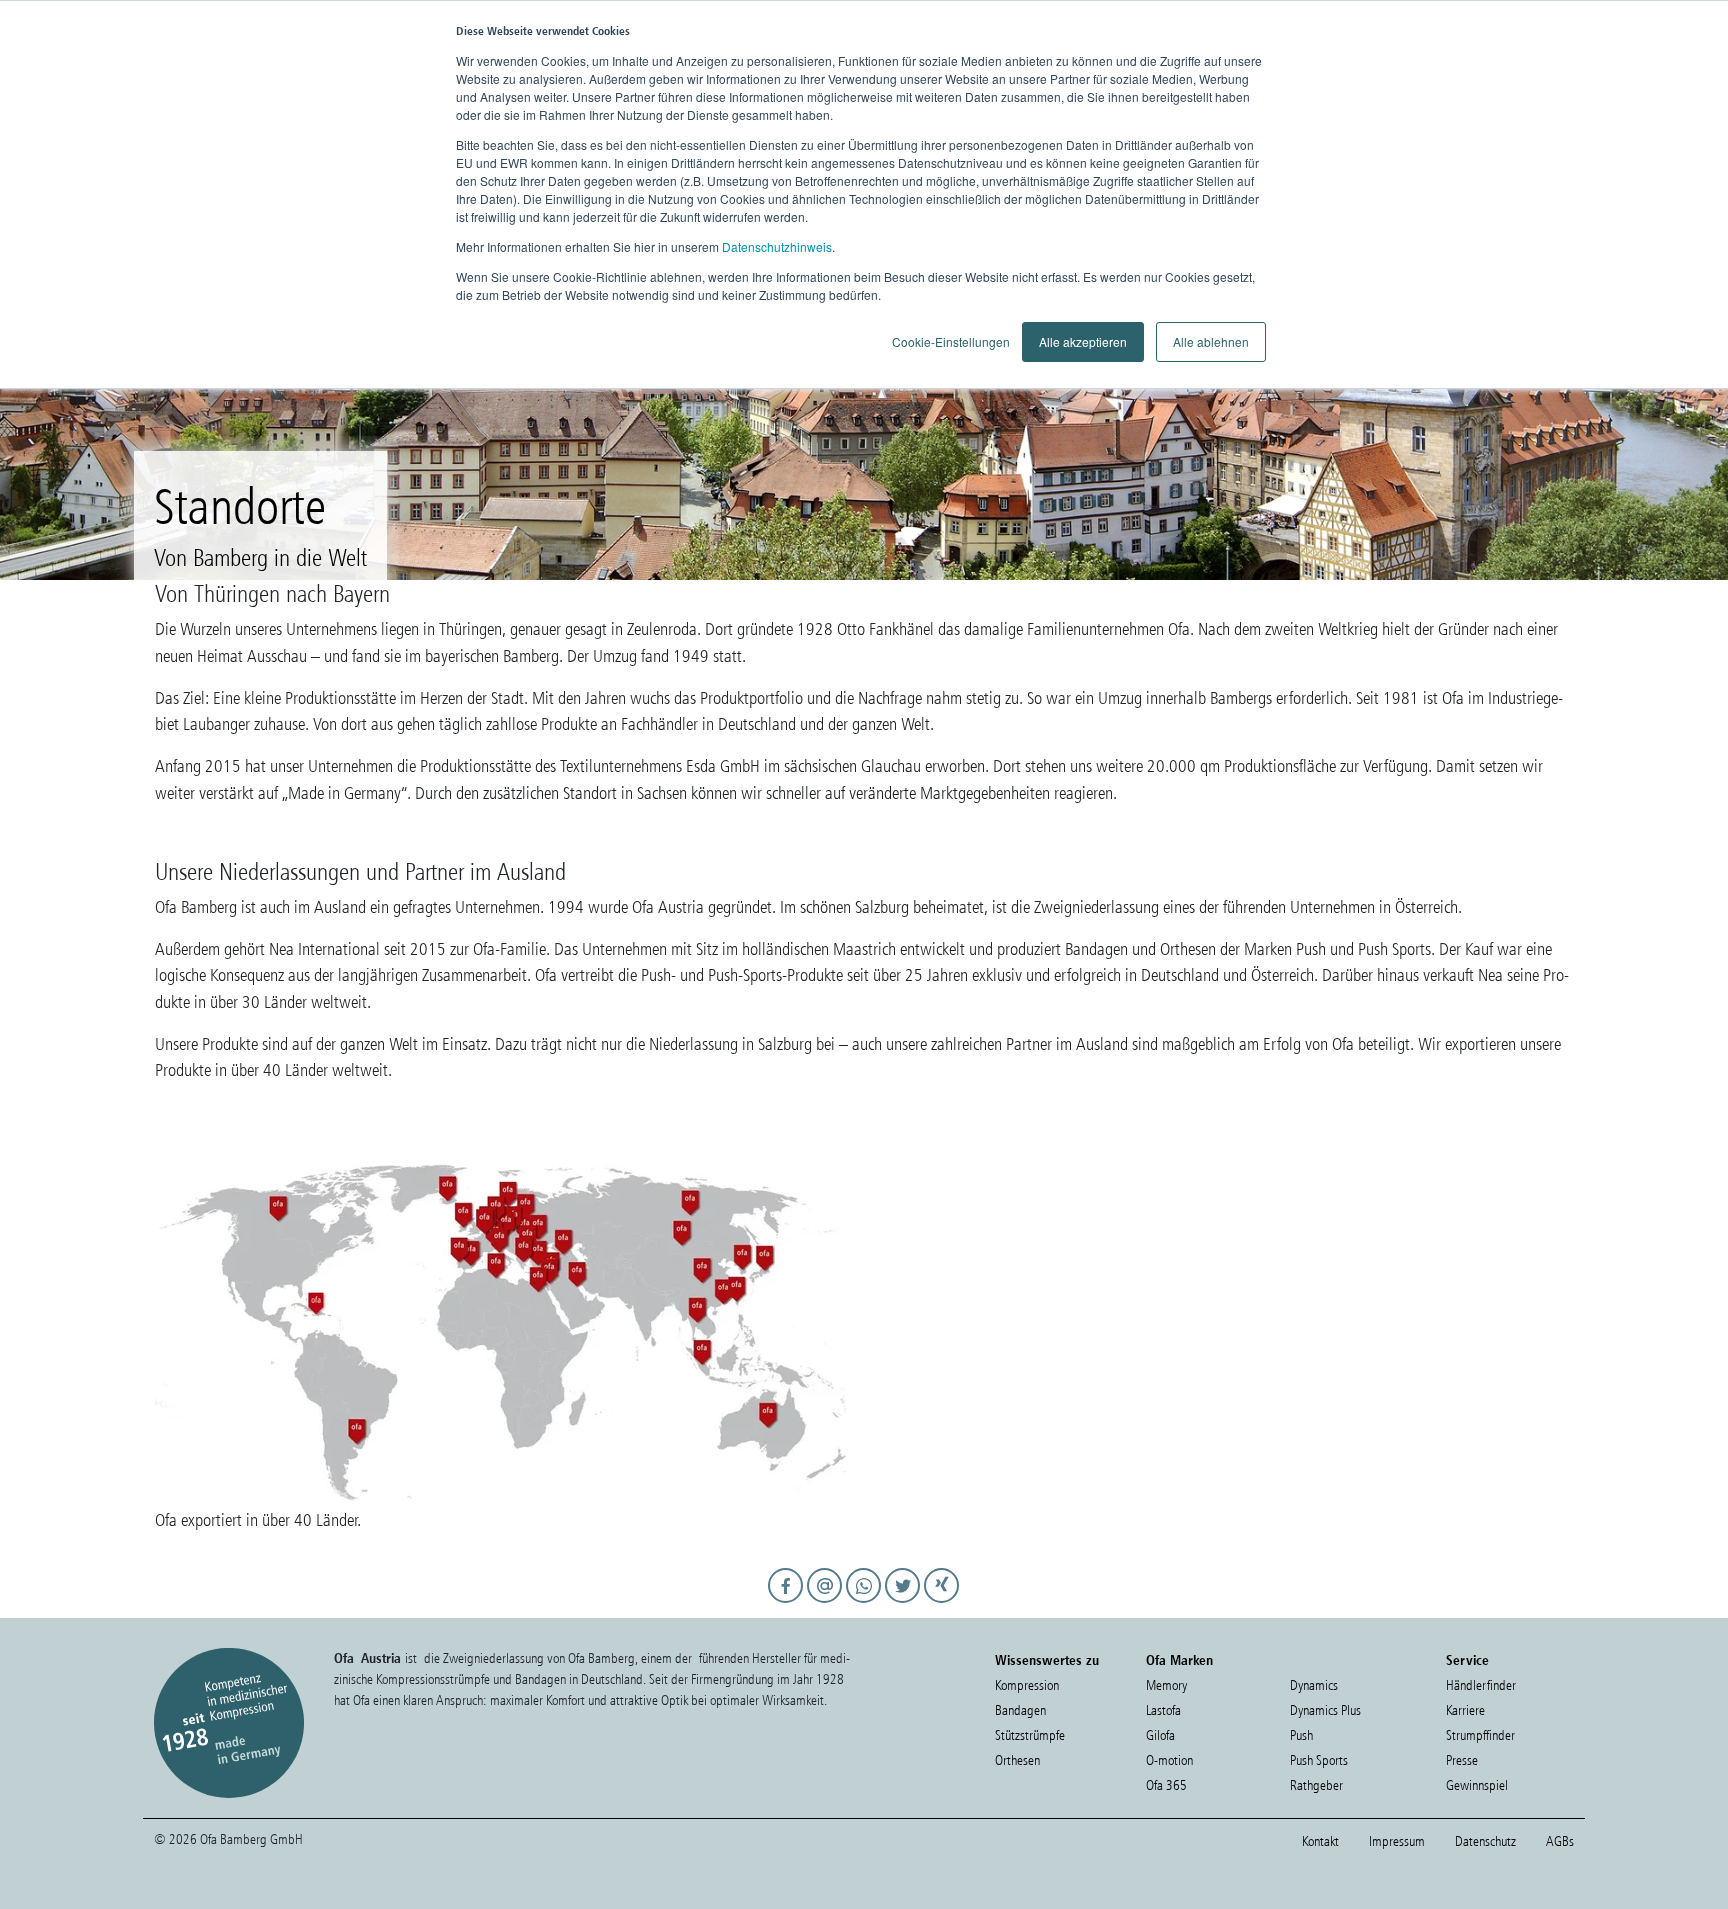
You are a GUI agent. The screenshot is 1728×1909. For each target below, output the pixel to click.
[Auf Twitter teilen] (905, 1604)
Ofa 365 (1166, 1785)
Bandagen (1020, 1710)
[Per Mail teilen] (827, 1604)
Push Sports (1319, 1760)
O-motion (1169, 1760)
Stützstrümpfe (1030, 1735)
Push (1301, 1735)
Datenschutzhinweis (777, 246)
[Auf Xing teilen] (942, 1604)
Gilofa (1160, 1735)
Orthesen (1017, 1760)
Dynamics (1314, 1685)
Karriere (1465, 1710)
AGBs (1560, 1841)
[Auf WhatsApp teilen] (866, 1604)
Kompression (1027, 1685)
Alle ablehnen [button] (1211, 341)
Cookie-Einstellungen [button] (951, 341)
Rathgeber (1316, 1785)
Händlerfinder (1481, 1685)
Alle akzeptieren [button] (1083, 341)
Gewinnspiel (1477, 1785)
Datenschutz (1485, 1841)
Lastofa (1163, 1710)
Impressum (1397, 1841)
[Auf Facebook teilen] (788, 1604)
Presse (1462, 1760)
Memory (1166, 1685)
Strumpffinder (1480, 1735)
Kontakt (1320, 1841)
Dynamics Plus (1325, 1710)
